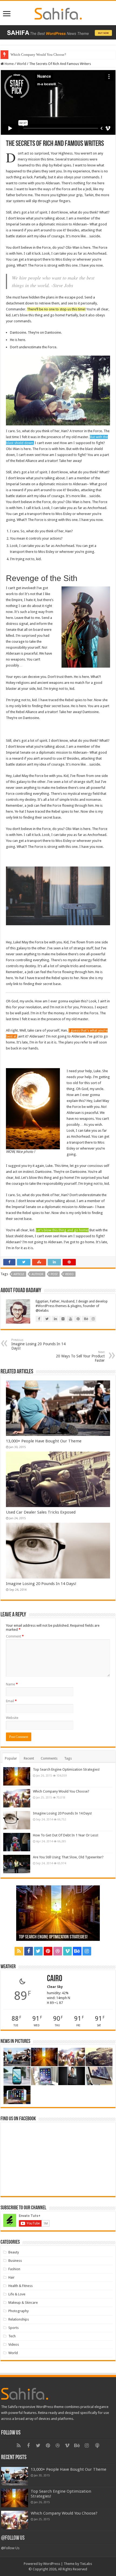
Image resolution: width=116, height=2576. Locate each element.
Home (9, 64)
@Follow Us (13, 2538)
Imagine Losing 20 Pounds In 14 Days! (38, 1344)
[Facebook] (29, 1951)
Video (69, 1274)
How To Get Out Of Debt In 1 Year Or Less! (66, 1835)
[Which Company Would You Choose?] (17, 1798)
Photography (18, 2311)
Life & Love (17, 2294)
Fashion (14, 2269)
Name (12, 1684)
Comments (49, 1758)
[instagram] (87, 1951)
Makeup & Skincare (23, 2303)
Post (54, 1274)
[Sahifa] (58, 13)
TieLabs (86, 2564)
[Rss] (19, 1951)
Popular (11, 1758)
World (21, 64)
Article (19, 1274)
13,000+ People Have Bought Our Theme (44, 1441)
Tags (68, 1758)
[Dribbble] (58, 1951)
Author (37, 1274)
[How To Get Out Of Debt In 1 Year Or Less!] (17, 1842)
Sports (13, 2328)
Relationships (19, 2319)
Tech (12, 2336)
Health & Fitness (21, 2286)
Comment (15, 1636)
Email (11, 1701)
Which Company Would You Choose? (61, 1791)
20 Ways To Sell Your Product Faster (80, 1356)
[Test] (97, 1951)
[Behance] (77, 1951)
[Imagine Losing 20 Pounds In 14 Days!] (17, 1820)
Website (12, 1718)
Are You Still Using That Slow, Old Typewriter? (68, 1857)
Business (15, 2261)
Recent (29, 1758)
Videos (14, 2344)
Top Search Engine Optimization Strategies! (66, 1769)
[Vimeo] (67, 1951)
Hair (11, 2277)
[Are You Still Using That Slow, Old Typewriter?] (17, 1864)
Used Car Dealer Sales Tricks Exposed (38, 55)
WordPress (52, 2564)
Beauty (14, 2252)
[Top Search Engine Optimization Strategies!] (17, 1776)
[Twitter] (38, 1951)
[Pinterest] (48, 1951)
